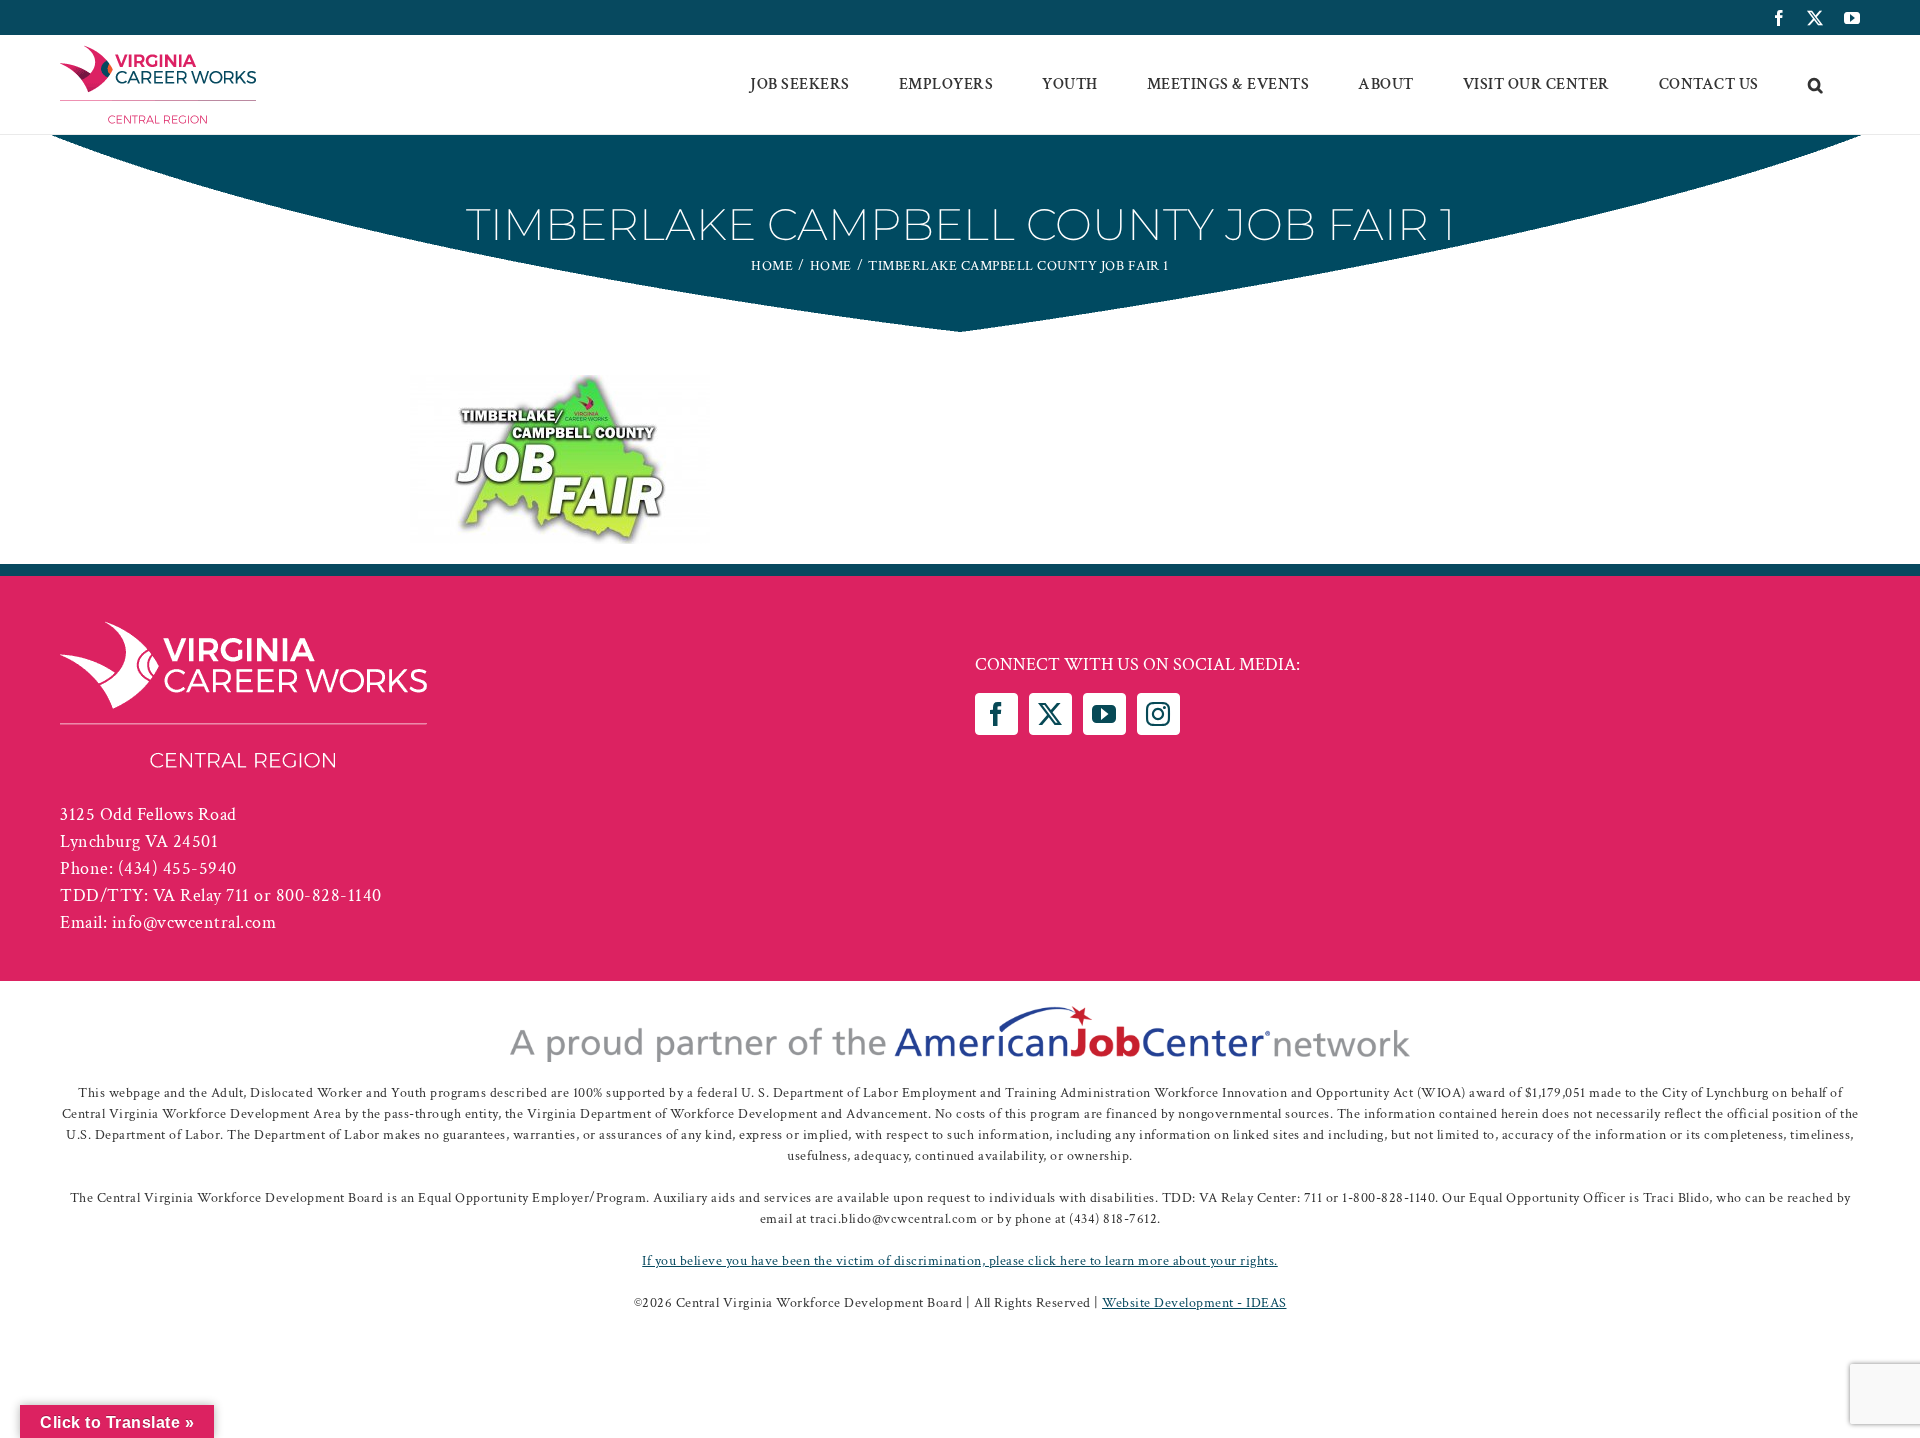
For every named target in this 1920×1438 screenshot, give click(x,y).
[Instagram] (1158, 714)
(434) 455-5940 (177, 868)
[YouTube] (1104, 714)
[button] (1816, 85)
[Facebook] (996, 714)
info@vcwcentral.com (194, 922)
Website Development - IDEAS (1194, 1303)
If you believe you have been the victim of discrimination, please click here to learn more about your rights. (960, 1261)
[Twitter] (1050, 714)
